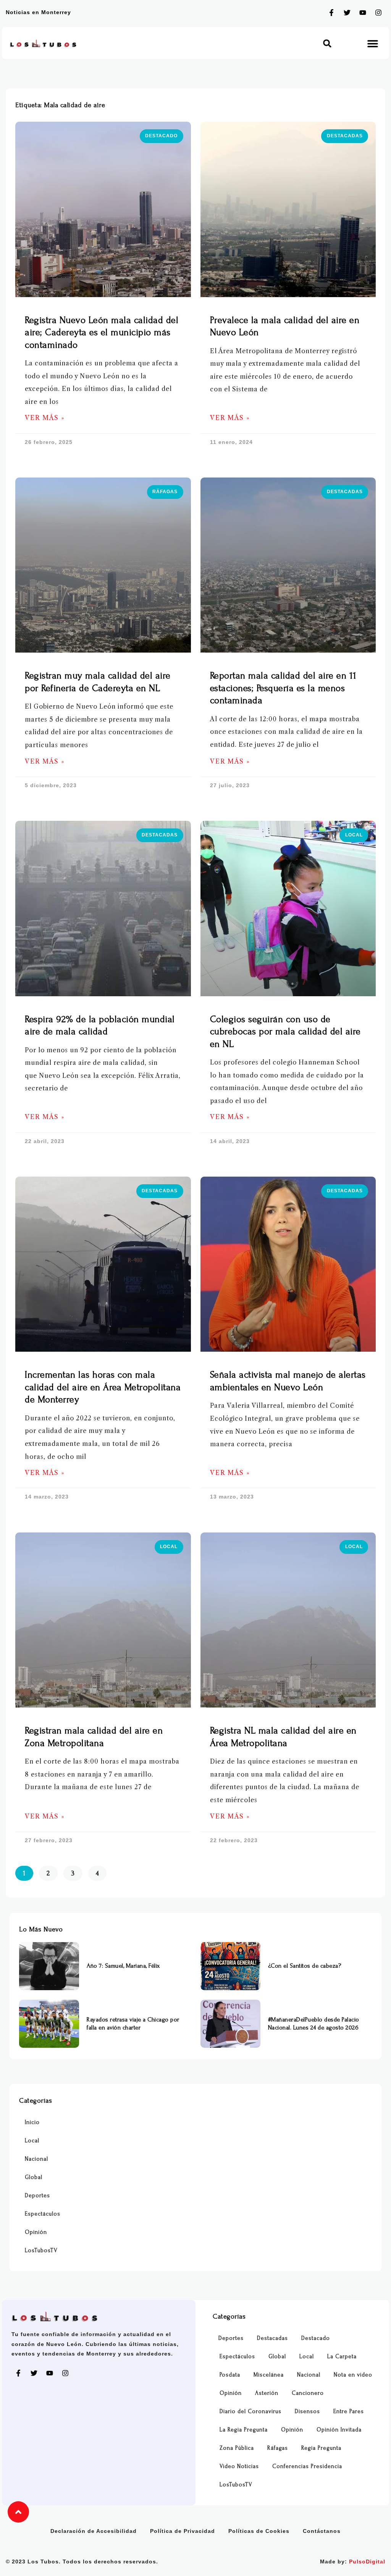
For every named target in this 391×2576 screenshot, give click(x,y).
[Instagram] (378, 13)
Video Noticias (239, 2466)
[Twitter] (347, 13)
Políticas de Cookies (259, 2531)
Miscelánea (269, 2375)
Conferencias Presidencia (307, 2466)
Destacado (316, 2338)
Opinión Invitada (339, 2430)
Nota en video (353, 2375)
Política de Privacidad (183, 2531)
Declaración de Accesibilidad (94, 2531)
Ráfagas (278, 2448)
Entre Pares (349, 2411)
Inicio (32, 2122)
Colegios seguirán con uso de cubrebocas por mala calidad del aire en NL (285, 1032)
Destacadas (272, 2338)
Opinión (36, 2232)
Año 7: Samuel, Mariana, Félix (123, 1966)
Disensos (307, 2411)
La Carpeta (342, 2357)
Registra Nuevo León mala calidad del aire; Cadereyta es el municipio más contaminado (102, 333)
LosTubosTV (41, 2250)
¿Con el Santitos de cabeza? (305, 1966)
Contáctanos (322, 2531)
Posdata (230, 2375)
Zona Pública (237, 2448)
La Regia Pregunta (244, 2430)
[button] (327, 43)
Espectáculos (43, 2214)
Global (34, 2177)
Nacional (36, 2159)
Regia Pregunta (321, 2448)
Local (32, 2141)
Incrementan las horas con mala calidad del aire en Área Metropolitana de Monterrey (103, 1387)
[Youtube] (363, 13)
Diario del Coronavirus (250, 2411)
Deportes (37, 2196)
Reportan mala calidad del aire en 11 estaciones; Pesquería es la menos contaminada (283, 688)
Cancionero (308, 2393)
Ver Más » (45, 418)
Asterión (267, 2393)
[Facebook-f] (331, 13)
